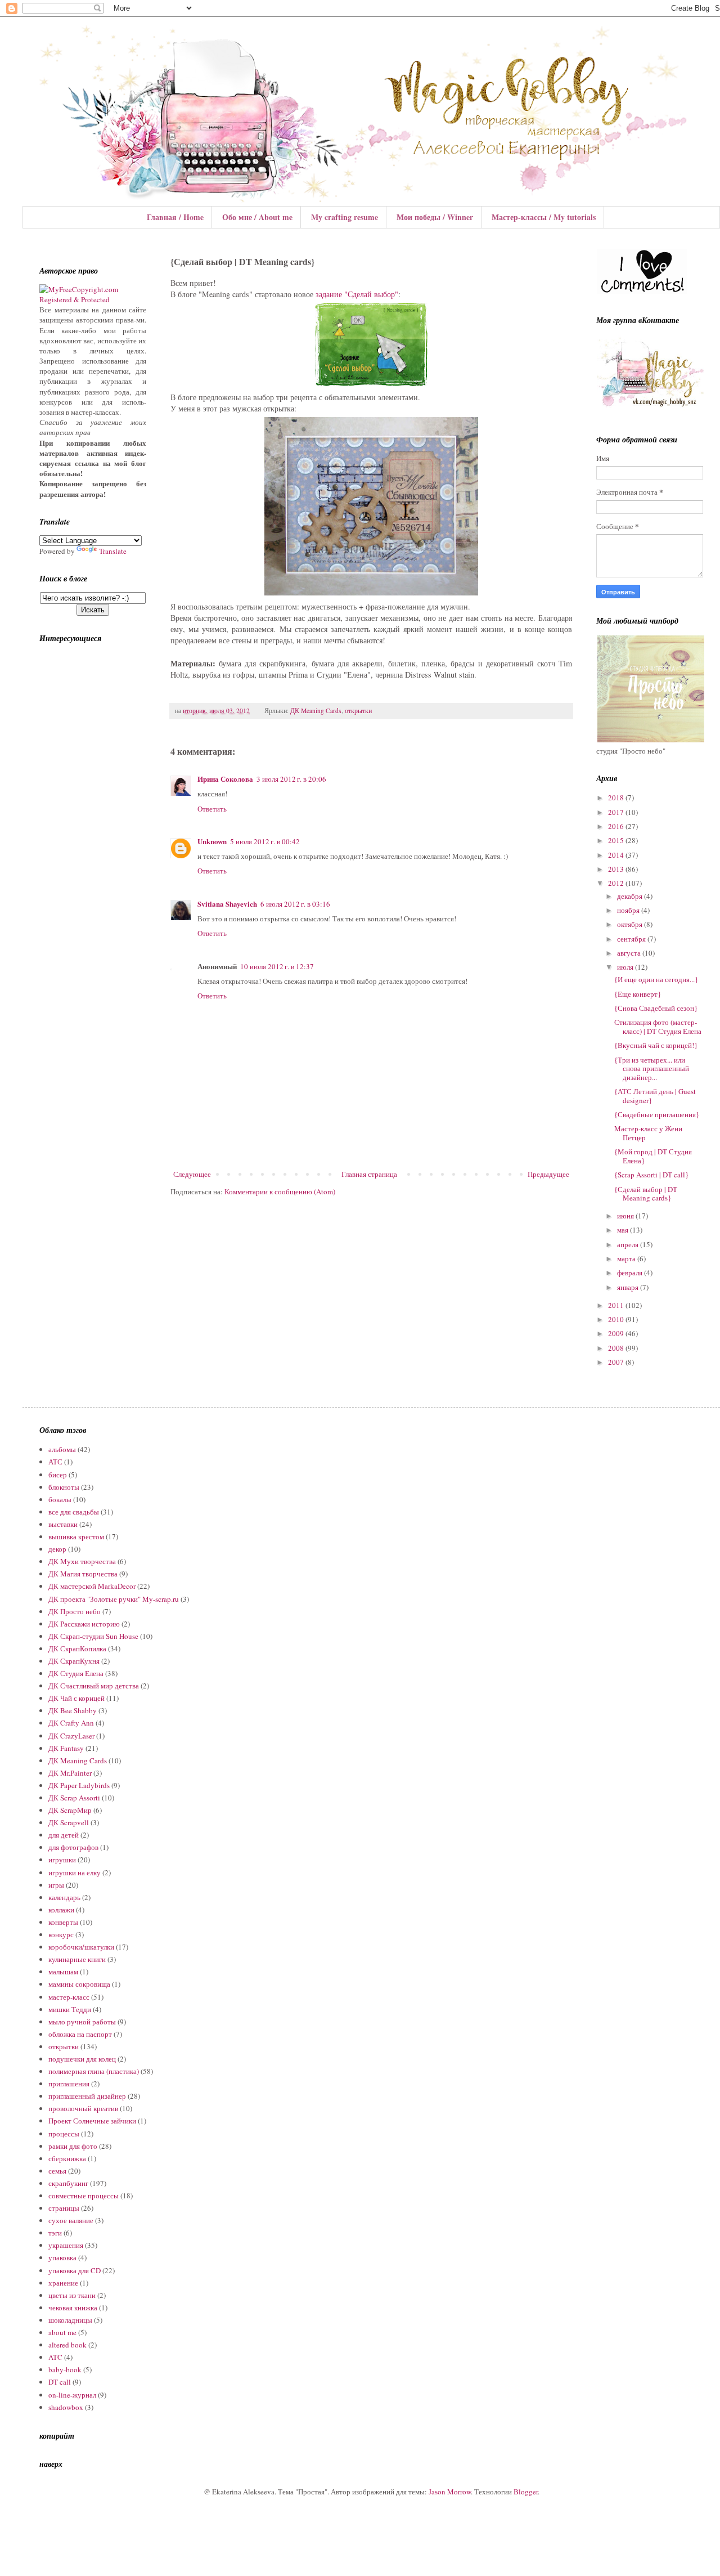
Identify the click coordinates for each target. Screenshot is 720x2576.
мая (624, 1230)
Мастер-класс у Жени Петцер (648, 1133)
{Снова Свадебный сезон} (656, 1008)
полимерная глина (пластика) (94, 2071)
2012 (617, 883)
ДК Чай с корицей (76, 1698)
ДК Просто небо (75, 1611)
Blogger (526, 2492)
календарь (64, 1897)
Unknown (212, 841)
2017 (617, 812)
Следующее (192, 1174)
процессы (64, 2134)
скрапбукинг (68, 2183)
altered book (67, 2345)
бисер (58, 1475)
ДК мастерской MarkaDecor (92, 1586)
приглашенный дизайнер (87, 2096)
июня (626, 1216)
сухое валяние (71, 2220)
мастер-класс (69, 1997)
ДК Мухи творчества (82, 1561)
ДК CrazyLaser (71, 1736)
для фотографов (73, 1847)
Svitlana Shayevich (227, 904)
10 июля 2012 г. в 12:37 (277, 966)
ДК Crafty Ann (71, 1723)
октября (631, 924)
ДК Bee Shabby (73, 1710)
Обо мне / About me (257, 217)
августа (630, 953)
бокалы (60, 1499)
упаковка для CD (75, 2270)
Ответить (212, 809)
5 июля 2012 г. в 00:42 (265, 841)
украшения (66, 2245)
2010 (617, 1319)
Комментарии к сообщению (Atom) (280, 1191)
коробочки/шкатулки (81, 1947)
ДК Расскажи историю (84, 1624)
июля (626, 967)
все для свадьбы (74, 1512)
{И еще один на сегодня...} (656, 979)
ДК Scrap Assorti (74, 1798)
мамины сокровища (79, 1984)
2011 (617, 1305)
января (629, 1287)
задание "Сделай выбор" (357, 294)
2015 (617, 840)
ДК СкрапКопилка (77, 1648)
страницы (64, 2208)
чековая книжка (73, 2308)
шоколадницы (70, 2320)
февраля (631, 1273)
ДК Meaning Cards (316, 711)
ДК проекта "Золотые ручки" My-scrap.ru (114, 1599)
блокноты (64, 1487)
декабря (631, 896)
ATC (55, 2357)
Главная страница (369, 1174)
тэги (55, 2233)
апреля (629, 1244)
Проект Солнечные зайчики (92, 2121)
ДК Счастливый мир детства (94, 1686)
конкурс (61, 1934)
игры (56, 1885)
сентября (632, 939)
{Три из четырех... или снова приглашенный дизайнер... (652, 1069)
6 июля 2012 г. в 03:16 (295, 904)
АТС (55, 1462)
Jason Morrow (450, 2492)
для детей (64, 1835)
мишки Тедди (70, 2009)
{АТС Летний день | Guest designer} (655, 1096)
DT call (60, 2382)
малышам (63, 1972)
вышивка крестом (76, 1536)
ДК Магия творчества (83, 1574)
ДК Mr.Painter (70, 1773)
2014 (617, 855)
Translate (113, 551)
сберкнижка (67, 2158)
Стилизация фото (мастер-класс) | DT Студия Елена (658, 1027)
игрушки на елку (75, 1872)
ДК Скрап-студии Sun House (93, 1636)
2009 (617, 1333)
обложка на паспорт (80, 2034)
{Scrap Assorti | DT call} (651, 1175)
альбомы (62, 1449)
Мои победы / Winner (435, 217)
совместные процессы (84, 2196)
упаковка (62, 2257)
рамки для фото (73, 2146)
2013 (617, 869)
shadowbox (66, 2407)
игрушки (62, 1860)
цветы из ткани (72, 2295)
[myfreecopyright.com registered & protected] (93, 299)
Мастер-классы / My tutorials (544, 217)
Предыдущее (548, 1174)
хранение (63, 2283)
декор (57, 1549)
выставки (63, 1524)
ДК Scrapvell (69, 1822)
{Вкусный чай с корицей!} (656, 1045)
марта (627, 1258)
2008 (617, 1348)
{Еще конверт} (638, 994)
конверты (63, 1922)
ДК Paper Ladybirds (79, 1785)
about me (62, 2332)
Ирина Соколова (225, 779)
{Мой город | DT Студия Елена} (653, 1156)
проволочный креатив (83, 2108)
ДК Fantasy (66, 1748)
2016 (617, 826)
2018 (617, 798)
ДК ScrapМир (70, 1810)
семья (57, 2171)
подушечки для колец (82, 2059)
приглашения (69, 2084)
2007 (617, 1362)
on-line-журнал (72, 2395)
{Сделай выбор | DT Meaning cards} (646, 1194)
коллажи (61, 1910)
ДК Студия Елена (76, 1673)
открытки (358, 711)
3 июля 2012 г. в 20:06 (291, 779)
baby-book (65, 2369)
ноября (629, 910)
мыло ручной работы (82, 2022)
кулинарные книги (77, 1959)
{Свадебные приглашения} (657, 1114)
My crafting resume (345, 217)
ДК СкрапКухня (74, 1661)
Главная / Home (175, 217)
